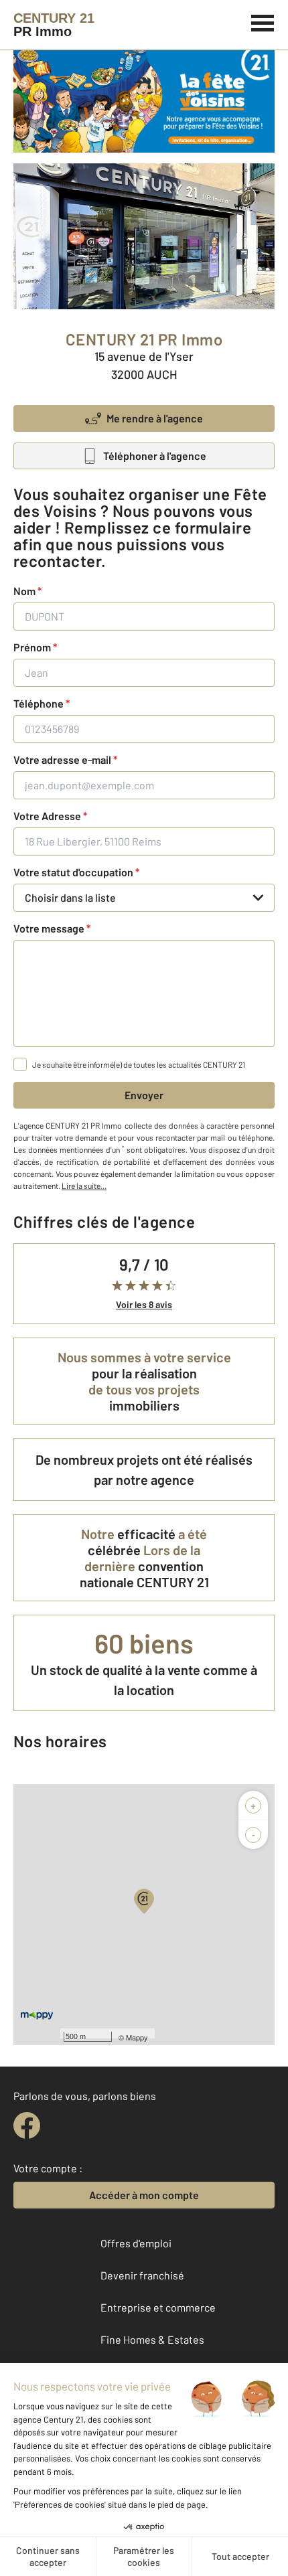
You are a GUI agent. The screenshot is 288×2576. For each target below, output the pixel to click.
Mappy (137, 2037)
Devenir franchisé (142, 2275)
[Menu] (263, 21)
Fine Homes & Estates (152, 2339)
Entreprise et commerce (158, 2307)
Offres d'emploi (136, 2243)
